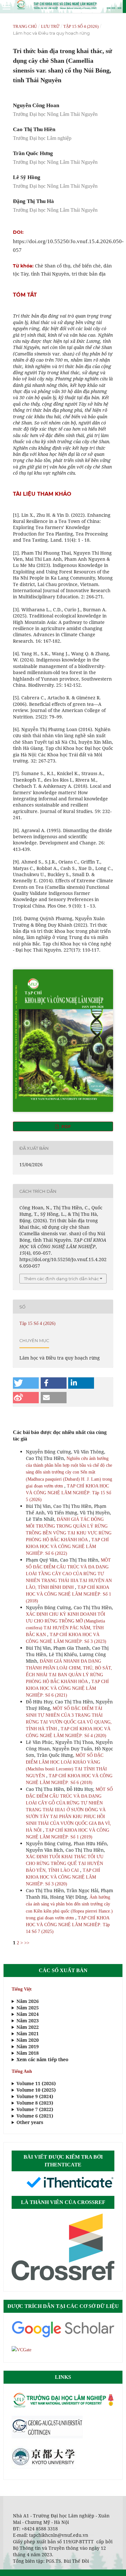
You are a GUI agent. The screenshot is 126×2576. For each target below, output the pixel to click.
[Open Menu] (6, 6)
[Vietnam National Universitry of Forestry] (63, 2407)
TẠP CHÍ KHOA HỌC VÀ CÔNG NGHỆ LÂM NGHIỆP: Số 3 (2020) (63, 1877)
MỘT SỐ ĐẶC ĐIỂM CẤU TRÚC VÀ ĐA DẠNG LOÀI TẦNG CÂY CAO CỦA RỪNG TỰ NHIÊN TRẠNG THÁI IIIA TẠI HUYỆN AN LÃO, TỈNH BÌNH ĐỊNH (69, 1574)
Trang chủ (25, 26)
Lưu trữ (50, 26)
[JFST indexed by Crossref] (63, 2279)
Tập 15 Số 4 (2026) (81, 26)
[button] (26, 1383)
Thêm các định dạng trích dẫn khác (61, 1279)
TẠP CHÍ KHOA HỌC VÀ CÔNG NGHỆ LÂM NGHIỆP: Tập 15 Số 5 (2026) (68, 1493)
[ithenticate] (70, 2187)
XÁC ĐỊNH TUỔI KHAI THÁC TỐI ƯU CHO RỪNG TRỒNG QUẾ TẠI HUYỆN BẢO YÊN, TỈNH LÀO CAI (65, 1864)
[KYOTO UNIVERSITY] (44, 2467)
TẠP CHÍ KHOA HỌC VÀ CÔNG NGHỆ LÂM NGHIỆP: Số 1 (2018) (68, 1594)
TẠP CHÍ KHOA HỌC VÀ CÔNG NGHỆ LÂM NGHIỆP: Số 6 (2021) (67, 1688)
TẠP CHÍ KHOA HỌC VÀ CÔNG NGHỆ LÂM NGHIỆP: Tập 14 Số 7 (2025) (68, 1925)
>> (27, 1943)
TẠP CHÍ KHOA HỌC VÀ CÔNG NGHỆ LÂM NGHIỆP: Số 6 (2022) (67, 1547)
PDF (65, 1126)
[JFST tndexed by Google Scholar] (63, 2337)
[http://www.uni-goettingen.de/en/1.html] (47, 2437)
